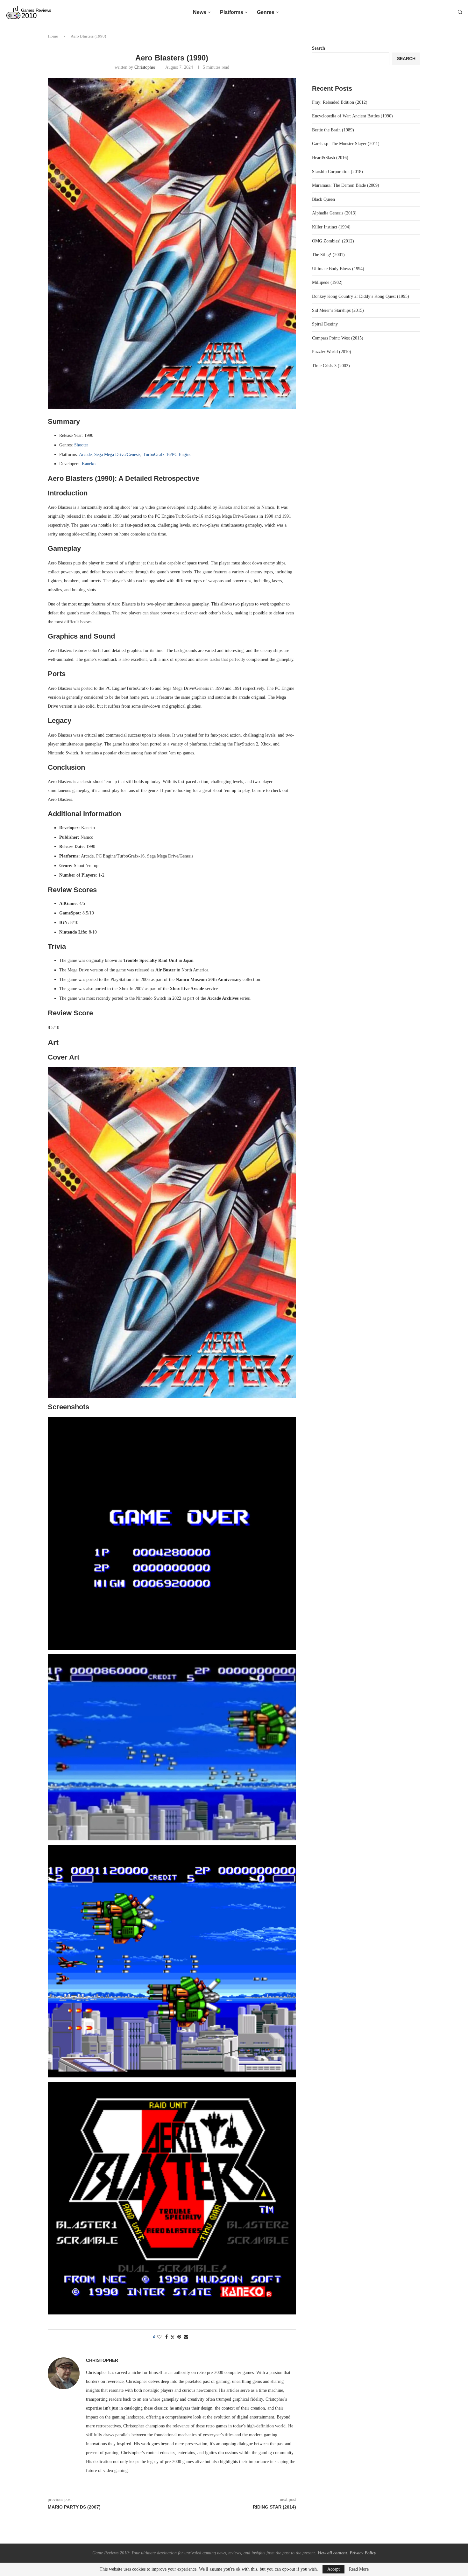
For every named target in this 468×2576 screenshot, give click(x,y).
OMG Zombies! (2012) (333, 241)
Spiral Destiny (325, 324)
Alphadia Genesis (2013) (334, 213)
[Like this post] (159, 2337)
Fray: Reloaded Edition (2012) (340, 102)
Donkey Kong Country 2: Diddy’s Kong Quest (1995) (361, 296)
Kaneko (89, 464)
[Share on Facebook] (167, 2337)
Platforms (232, 12)
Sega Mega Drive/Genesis (117, 455)
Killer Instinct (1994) (331, 227)
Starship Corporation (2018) (337, 172)
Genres (266, 12)
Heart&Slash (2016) (330, 158)
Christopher (145, 67)
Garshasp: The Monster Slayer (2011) (346, 144)
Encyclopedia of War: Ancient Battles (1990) (352, 116)
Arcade (85, 455)
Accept (333, 2569)
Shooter (81, 445)
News (200, 12)
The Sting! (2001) (328, 255)
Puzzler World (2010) (332, 352)
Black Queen (323, 199)
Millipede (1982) (327, 282)
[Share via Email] (186, 2337)
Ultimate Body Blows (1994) (338, 269)
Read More (359, 2569)
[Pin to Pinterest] (179, 2337)
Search (319, 48)
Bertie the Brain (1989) (333, 130)
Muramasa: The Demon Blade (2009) (346, 185)
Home (53, 36)
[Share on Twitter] (173, 2337)
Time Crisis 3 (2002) (331, 366)
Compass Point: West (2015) (338, 338)
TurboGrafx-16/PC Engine (167, 455)
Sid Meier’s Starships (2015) (338, 310)
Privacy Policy (363, 2553)
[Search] (460, 12)
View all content (332, 2553)
